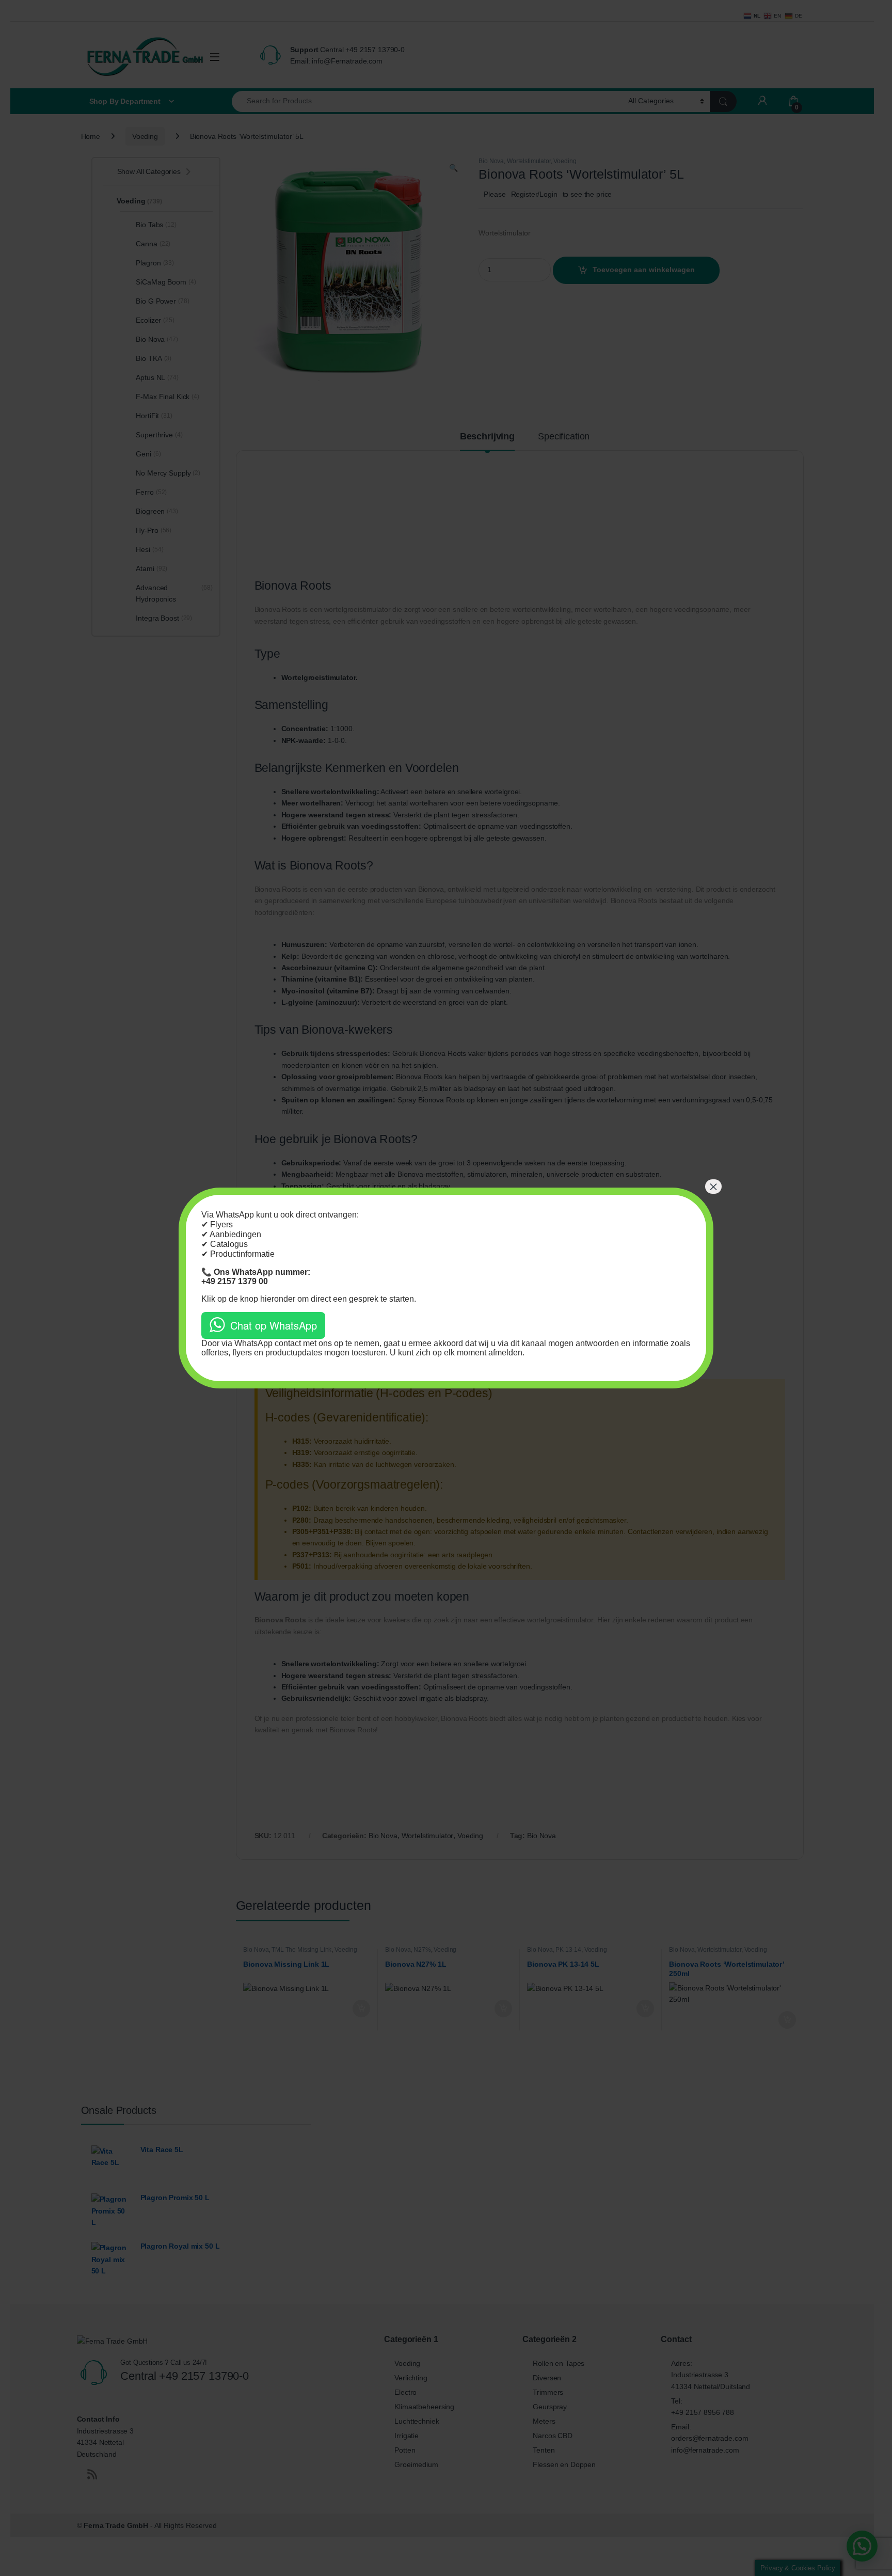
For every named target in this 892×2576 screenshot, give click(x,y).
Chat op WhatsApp (274, 1325)
